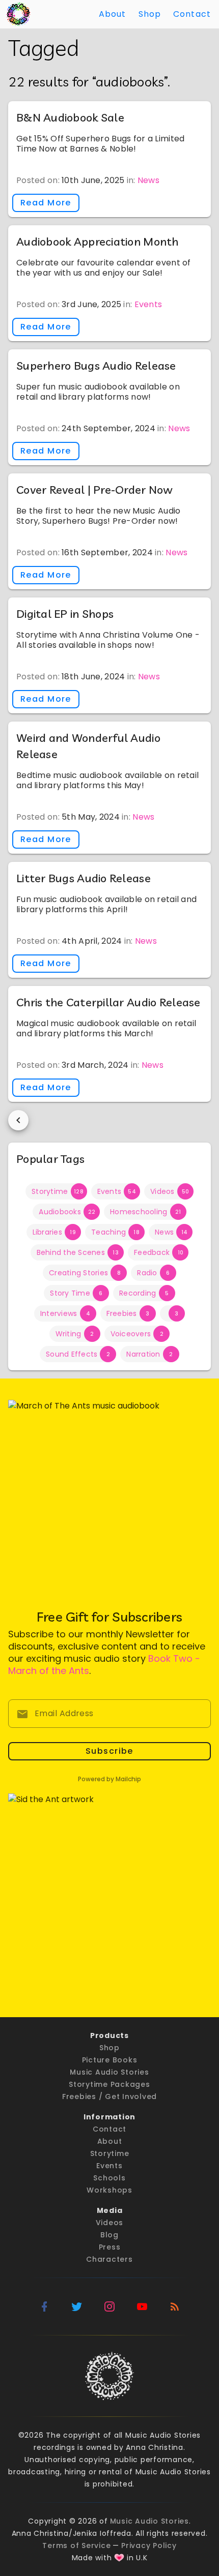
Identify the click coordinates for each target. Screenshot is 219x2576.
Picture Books (110, 2060)
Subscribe (109, 1751)
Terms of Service (76, 2545)
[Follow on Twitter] (77, 2307)
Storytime (110, 2153)
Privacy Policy (149, 2545)
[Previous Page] (18, 1120)
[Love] (119, 2558)
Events (148, 304)
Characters (109, 2259)
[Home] (18, 14)
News (148, 180)
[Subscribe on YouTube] (142, 2307)
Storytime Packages (109, 2084)
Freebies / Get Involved (109, 2096)
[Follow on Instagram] (109, 2307)
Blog (109, 2235)
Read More (46, 203)
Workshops (109, 2190)
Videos (110, 2223)
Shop (150, 14)
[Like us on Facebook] (44, 2307)
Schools (109, 2178)
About (113, 14)
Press (110, 2247)
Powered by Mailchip (109, 1779)
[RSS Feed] (175, 2307)
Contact (192, 14)
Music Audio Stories (109, 2072)
